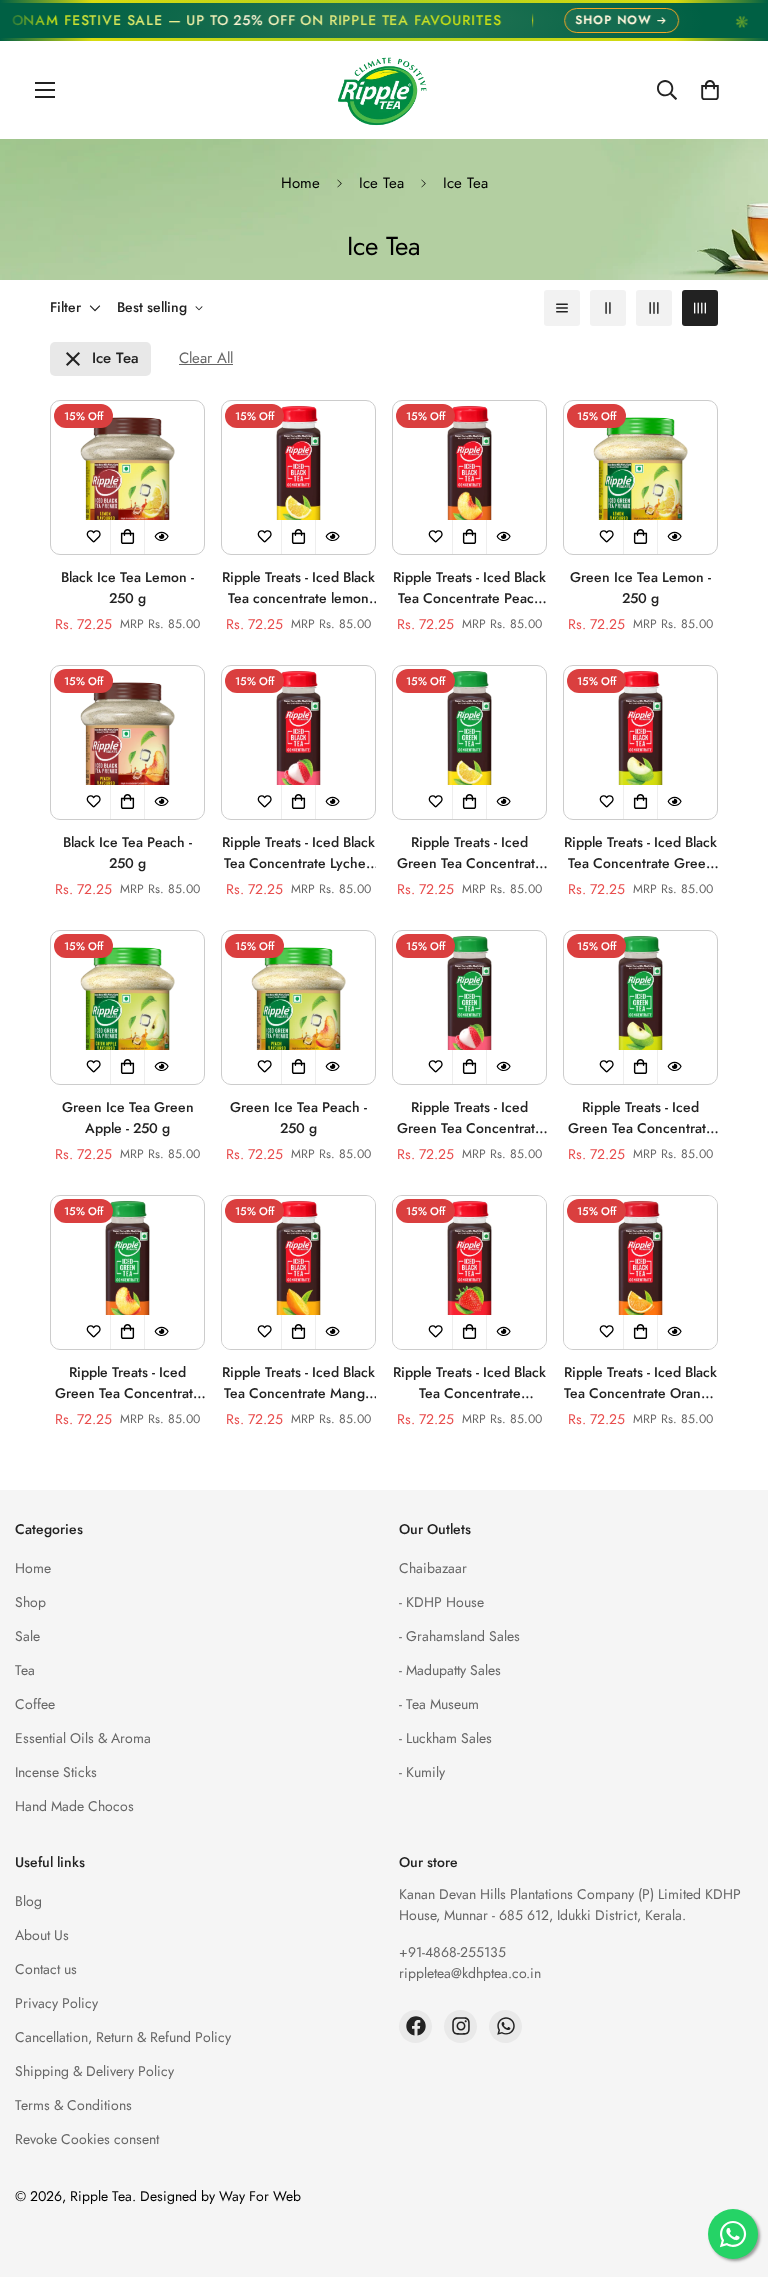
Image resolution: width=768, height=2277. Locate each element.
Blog (28, 1901)
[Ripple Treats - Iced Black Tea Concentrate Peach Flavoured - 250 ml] (469, 477)
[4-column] (700, 308)
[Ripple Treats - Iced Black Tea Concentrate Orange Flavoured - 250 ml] (640, 1272)
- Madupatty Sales (450, 1670)
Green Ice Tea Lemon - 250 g (640, 587)
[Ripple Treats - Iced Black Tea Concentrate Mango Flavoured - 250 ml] (298, 1272)
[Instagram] (460, 2026)
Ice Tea (381, 183)
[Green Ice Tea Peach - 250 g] (298, 1007)
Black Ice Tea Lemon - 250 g (127, 587)
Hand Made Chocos (74, 1806)
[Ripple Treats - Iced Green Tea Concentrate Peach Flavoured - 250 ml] (127, 1272)
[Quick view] (162, 537)
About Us (42, 1935)
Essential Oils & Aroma (83, 1738)
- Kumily (422, 1772)
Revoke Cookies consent (87, 2139)
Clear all (206, 358)
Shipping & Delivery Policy (94, 2071)
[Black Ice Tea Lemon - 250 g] (127, 477)
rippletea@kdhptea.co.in (470, 1973)
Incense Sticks (56, 1772)
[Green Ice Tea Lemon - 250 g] (640, 477)
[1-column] (562, 308)
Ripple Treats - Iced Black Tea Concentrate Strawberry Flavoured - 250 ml (469, 1383)
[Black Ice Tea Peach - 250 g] (127, 742)
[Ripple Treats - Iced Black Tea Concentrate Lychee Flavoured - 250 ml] (298, 742)
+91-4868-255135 (452, 1952)
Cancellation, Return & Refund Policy (123, 2037)
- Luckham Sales (445, 1738)
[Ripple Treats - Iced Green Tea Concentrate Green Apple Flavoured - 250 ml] (640, 1007)
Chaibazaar (433, 1568)
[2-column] (608, 308)
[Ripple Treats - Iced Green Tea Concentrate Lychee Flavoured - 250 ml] (469, 1007)
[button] (710, 90)
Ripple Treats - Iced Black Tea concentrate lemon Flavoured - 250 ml (298, 588)
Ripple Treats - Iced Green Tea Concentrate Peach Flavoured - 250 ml (128, 1383)
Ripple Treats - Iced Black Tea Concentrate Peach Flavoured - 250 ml (469, 588)
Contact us (46, 1969)
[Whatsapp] (505, 2026)
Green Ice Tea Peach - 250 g (298, 1117)
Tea (25, 1670)
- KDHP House (441, 1602)
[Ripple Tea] (384, 90)
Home (300, 183)
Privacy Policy (56, 2003)
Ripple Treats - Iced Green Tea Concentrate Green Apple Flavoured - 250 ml (640, 1118)
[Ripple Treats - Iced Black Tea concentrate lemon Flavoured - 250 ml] (298, 477)
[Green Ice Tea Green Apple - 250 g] (127, 1007)
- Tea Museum (439, 1704)
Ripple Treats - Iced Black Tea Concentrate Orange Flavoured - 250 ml (640, 1383)
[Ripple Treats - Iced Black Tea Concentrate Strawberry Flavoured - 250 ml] (469, 1272)
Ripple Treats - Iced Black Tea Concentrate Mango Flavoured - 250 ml (298, 1383)
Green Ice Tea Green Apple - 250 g (128, 1117)
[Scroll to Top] (729, 2168)
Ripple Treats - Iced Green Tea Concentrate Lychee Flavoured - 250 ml (470, 1118)
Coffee (35, 1704)
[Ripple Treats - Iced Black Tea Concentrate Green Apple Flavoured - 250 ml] (640, 742)
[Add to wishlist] (94, 537)
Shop (30, 1602)
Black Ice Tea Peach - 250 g (127, 852)
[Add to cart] (128, 537)
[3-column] (654, 308)
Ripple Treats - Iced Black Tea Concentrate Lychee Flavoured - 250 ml (298, 853)
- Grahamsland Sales (459, 1636)
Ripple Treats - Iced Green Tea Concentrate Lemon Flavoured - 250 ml (470, 853)
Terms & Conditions (73, 2105)
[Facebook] (415, 2026)
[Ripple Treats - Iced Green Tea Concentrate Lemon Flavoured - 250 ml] (469, 742)
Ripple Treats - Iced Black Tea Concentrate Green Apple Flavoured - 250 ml (640, 853)
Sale (27, 1636)
